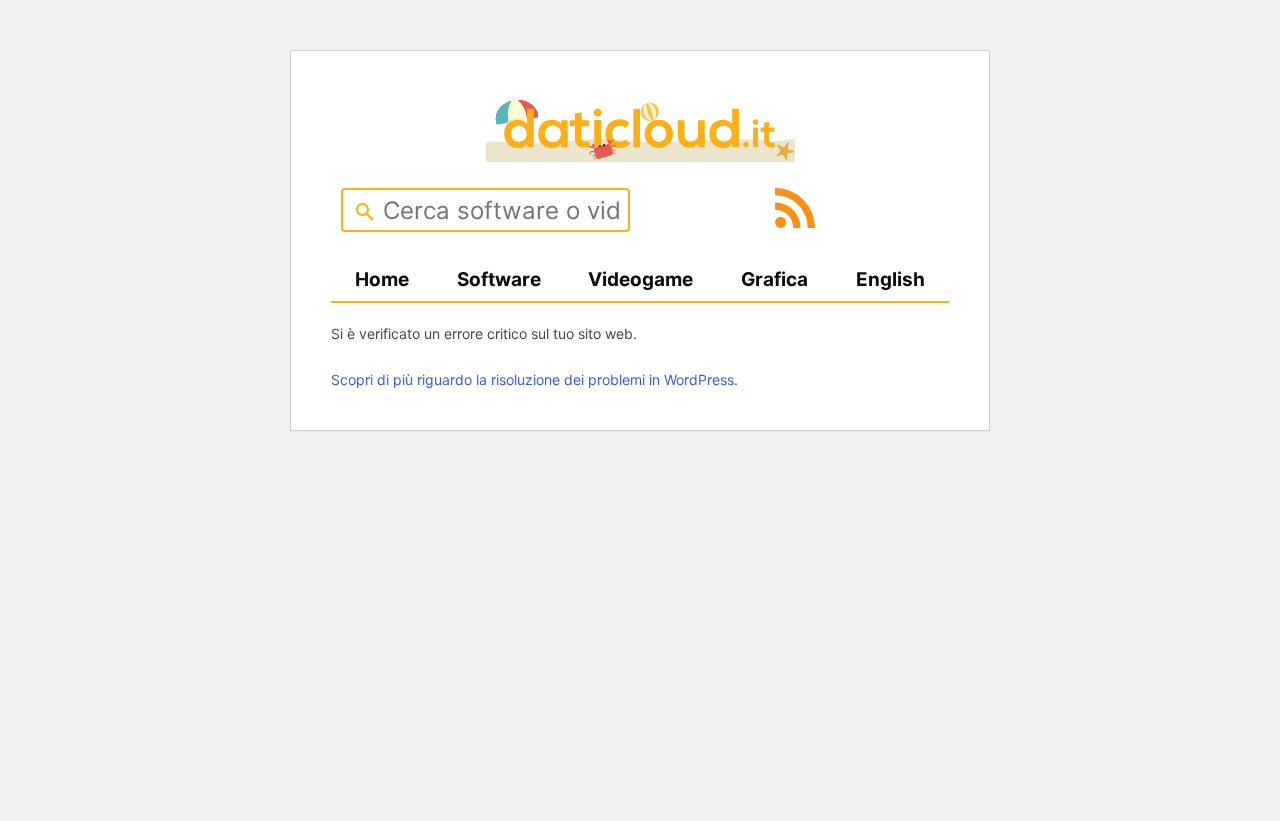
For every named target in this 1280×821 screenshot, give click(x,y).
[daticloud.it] (640, 155)
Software (499, 279)
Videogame (640, 279)
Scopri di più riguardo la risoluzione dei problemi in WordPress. (534, 379)
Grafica (774, 279)
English (890, 279)
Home (382, 279)
